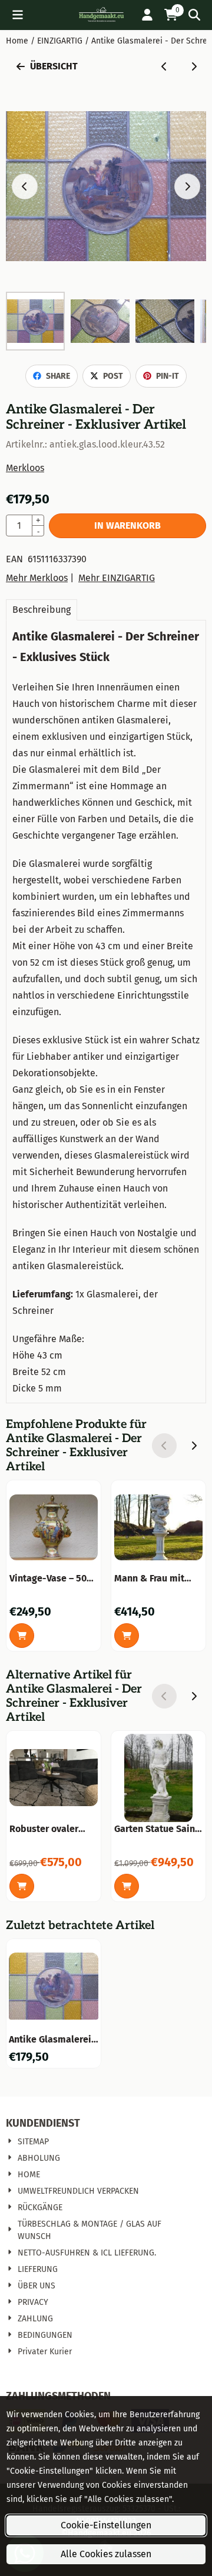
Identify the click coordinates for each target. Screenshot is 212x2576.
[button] (18, 15)
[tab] (42, 610)
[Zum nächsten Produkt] (194, 66)
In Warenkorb (127, 525)
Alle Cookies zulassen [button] (106, 2554)
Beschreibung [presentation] (42, 610)
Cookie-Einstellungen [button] (106, 2525)
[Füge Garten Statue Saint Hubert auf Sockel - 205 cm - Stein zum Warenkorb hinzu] (127, 1886)
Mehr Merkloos (37, 578)
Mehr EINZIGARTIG (117, 578)
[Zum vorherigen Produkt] (164, 66)
